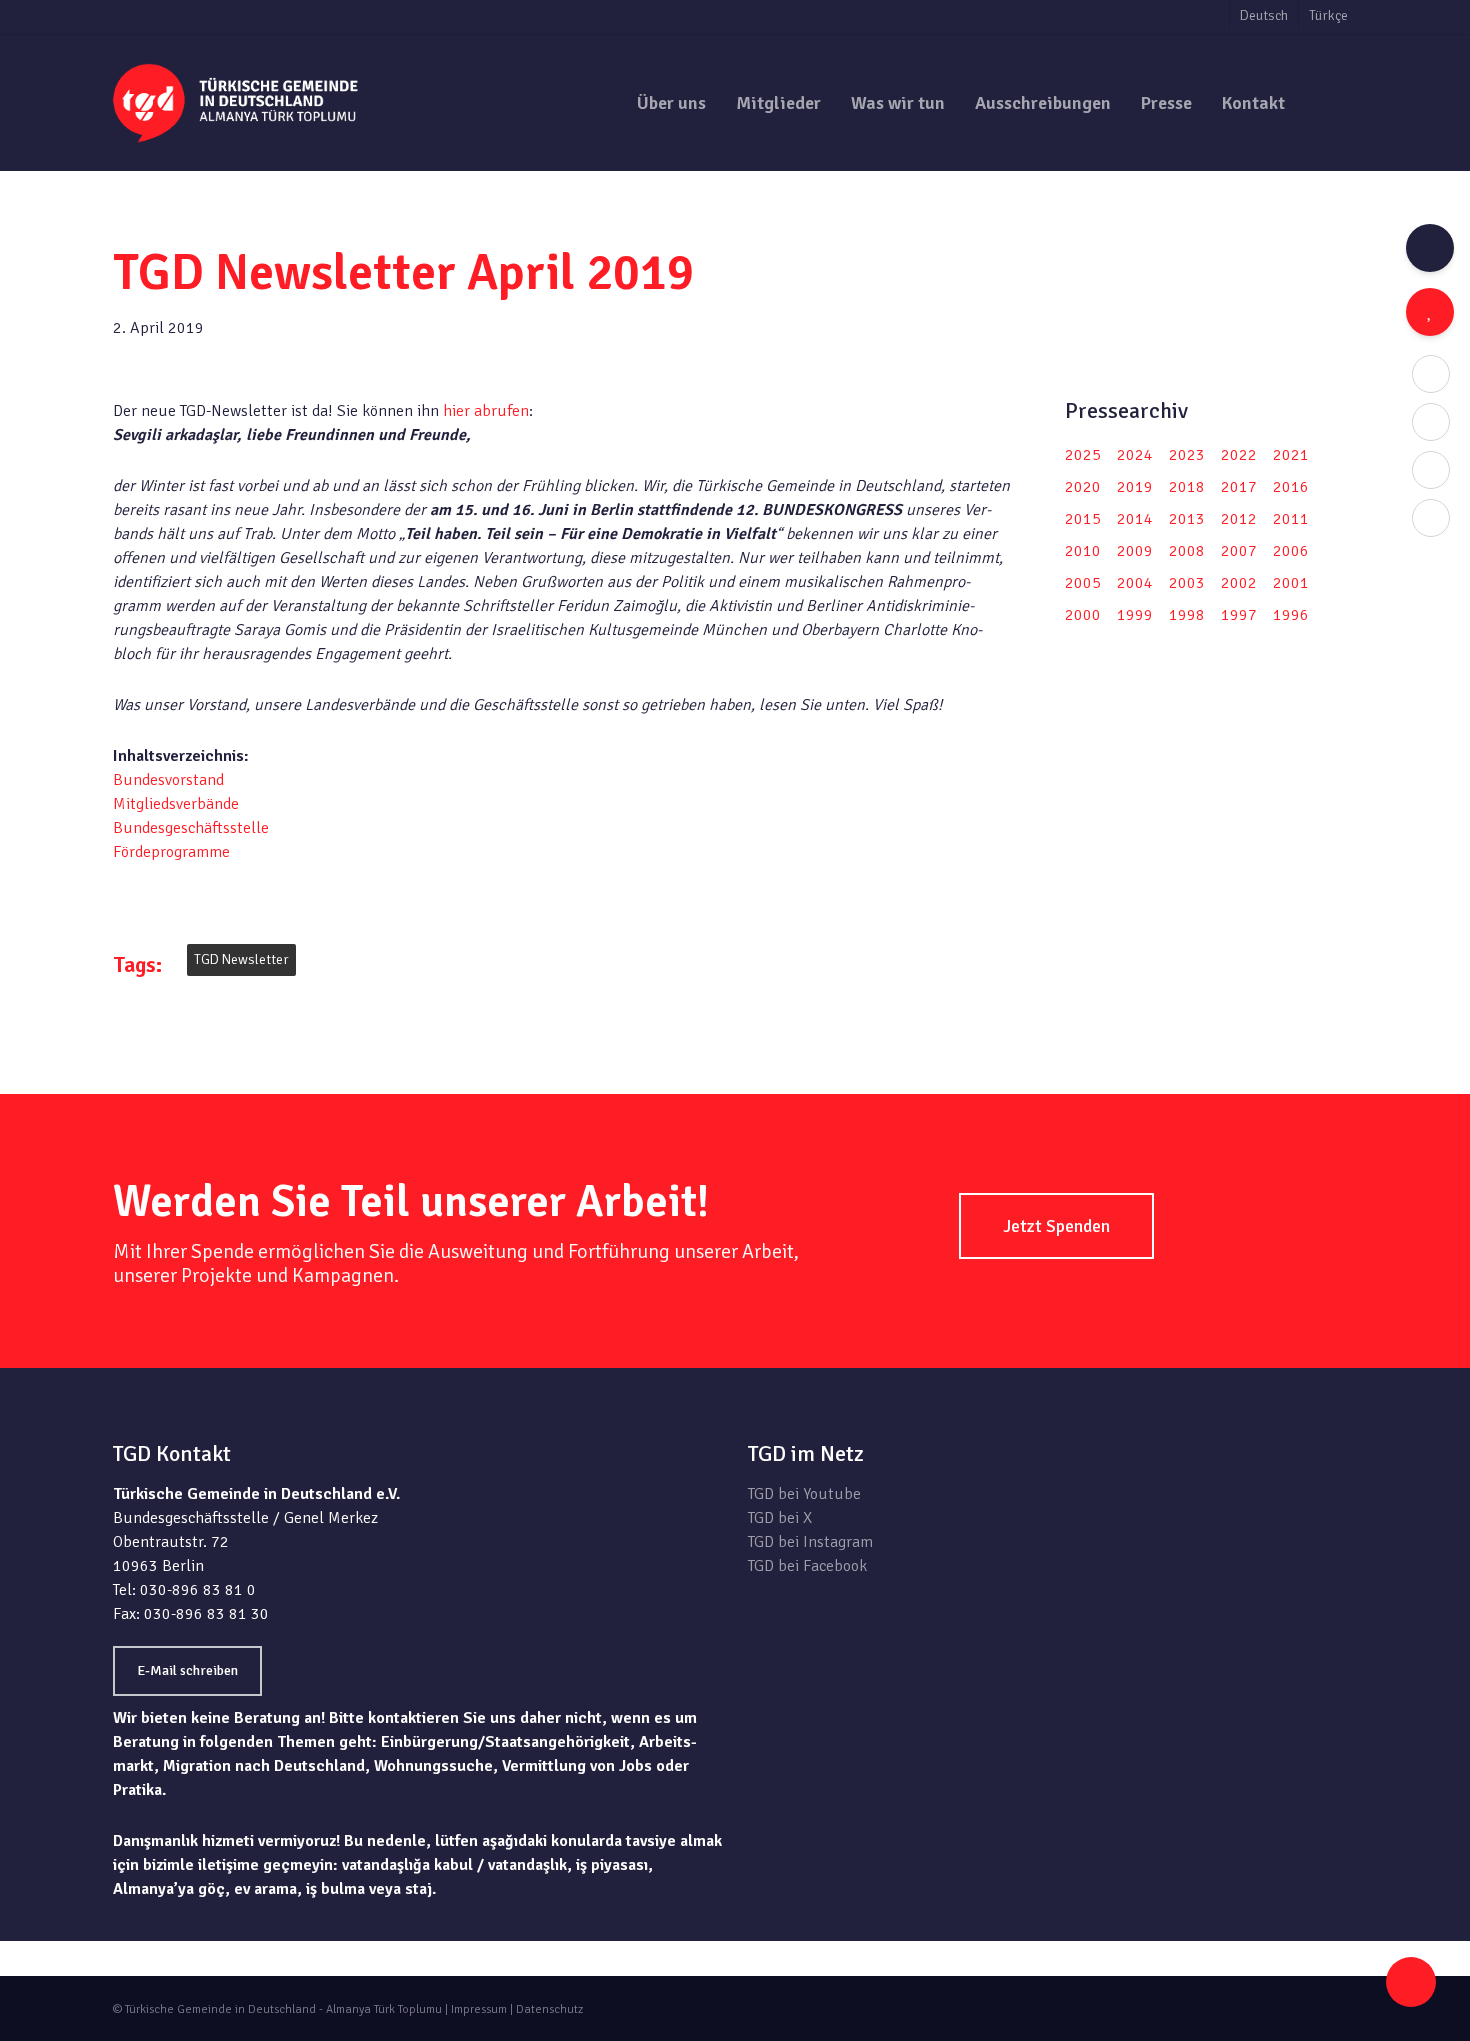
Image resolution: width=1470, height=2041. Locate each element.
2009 (1135, 551)
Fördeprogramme (171, 852)
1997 (1239, 615)
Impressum (479, 2009)
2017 (1239, 487)
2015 (1083, 519)
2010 (1083, 551)
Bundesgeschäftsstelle (191, 828)
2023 (1187, 455)
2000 (1083, 615)
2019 (1135, 487)
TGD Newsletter (241, 959)
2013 (1187, 519)
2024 (1135, 455)
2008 (1187, 551)
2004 (1135, 583)
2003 (1187, 583)
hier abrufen (484, 411)
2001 (1291, 583)
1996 (1291, 615)
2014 (1135, 519)
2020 (1083, 487)
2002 (1239, 583)
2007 (1239, 551)
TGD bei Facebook (807, 1566)
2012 (1239, 519)
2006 (1291, 551)
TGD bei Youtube (804, 1494)
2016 (1291, 487)
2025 (1083, 455)
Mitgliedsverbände (176, 804)
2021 (1291, 455)
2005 (1083, 583)
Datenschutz (549, 2009)
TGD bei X (780, 1518)
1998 (1187, 615)
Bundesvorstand (168, 780)
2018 (1187, 487)
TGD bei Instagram (810, 1542)
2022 (1239, 455)
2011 (1291, 519)
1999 (1135, 615)
